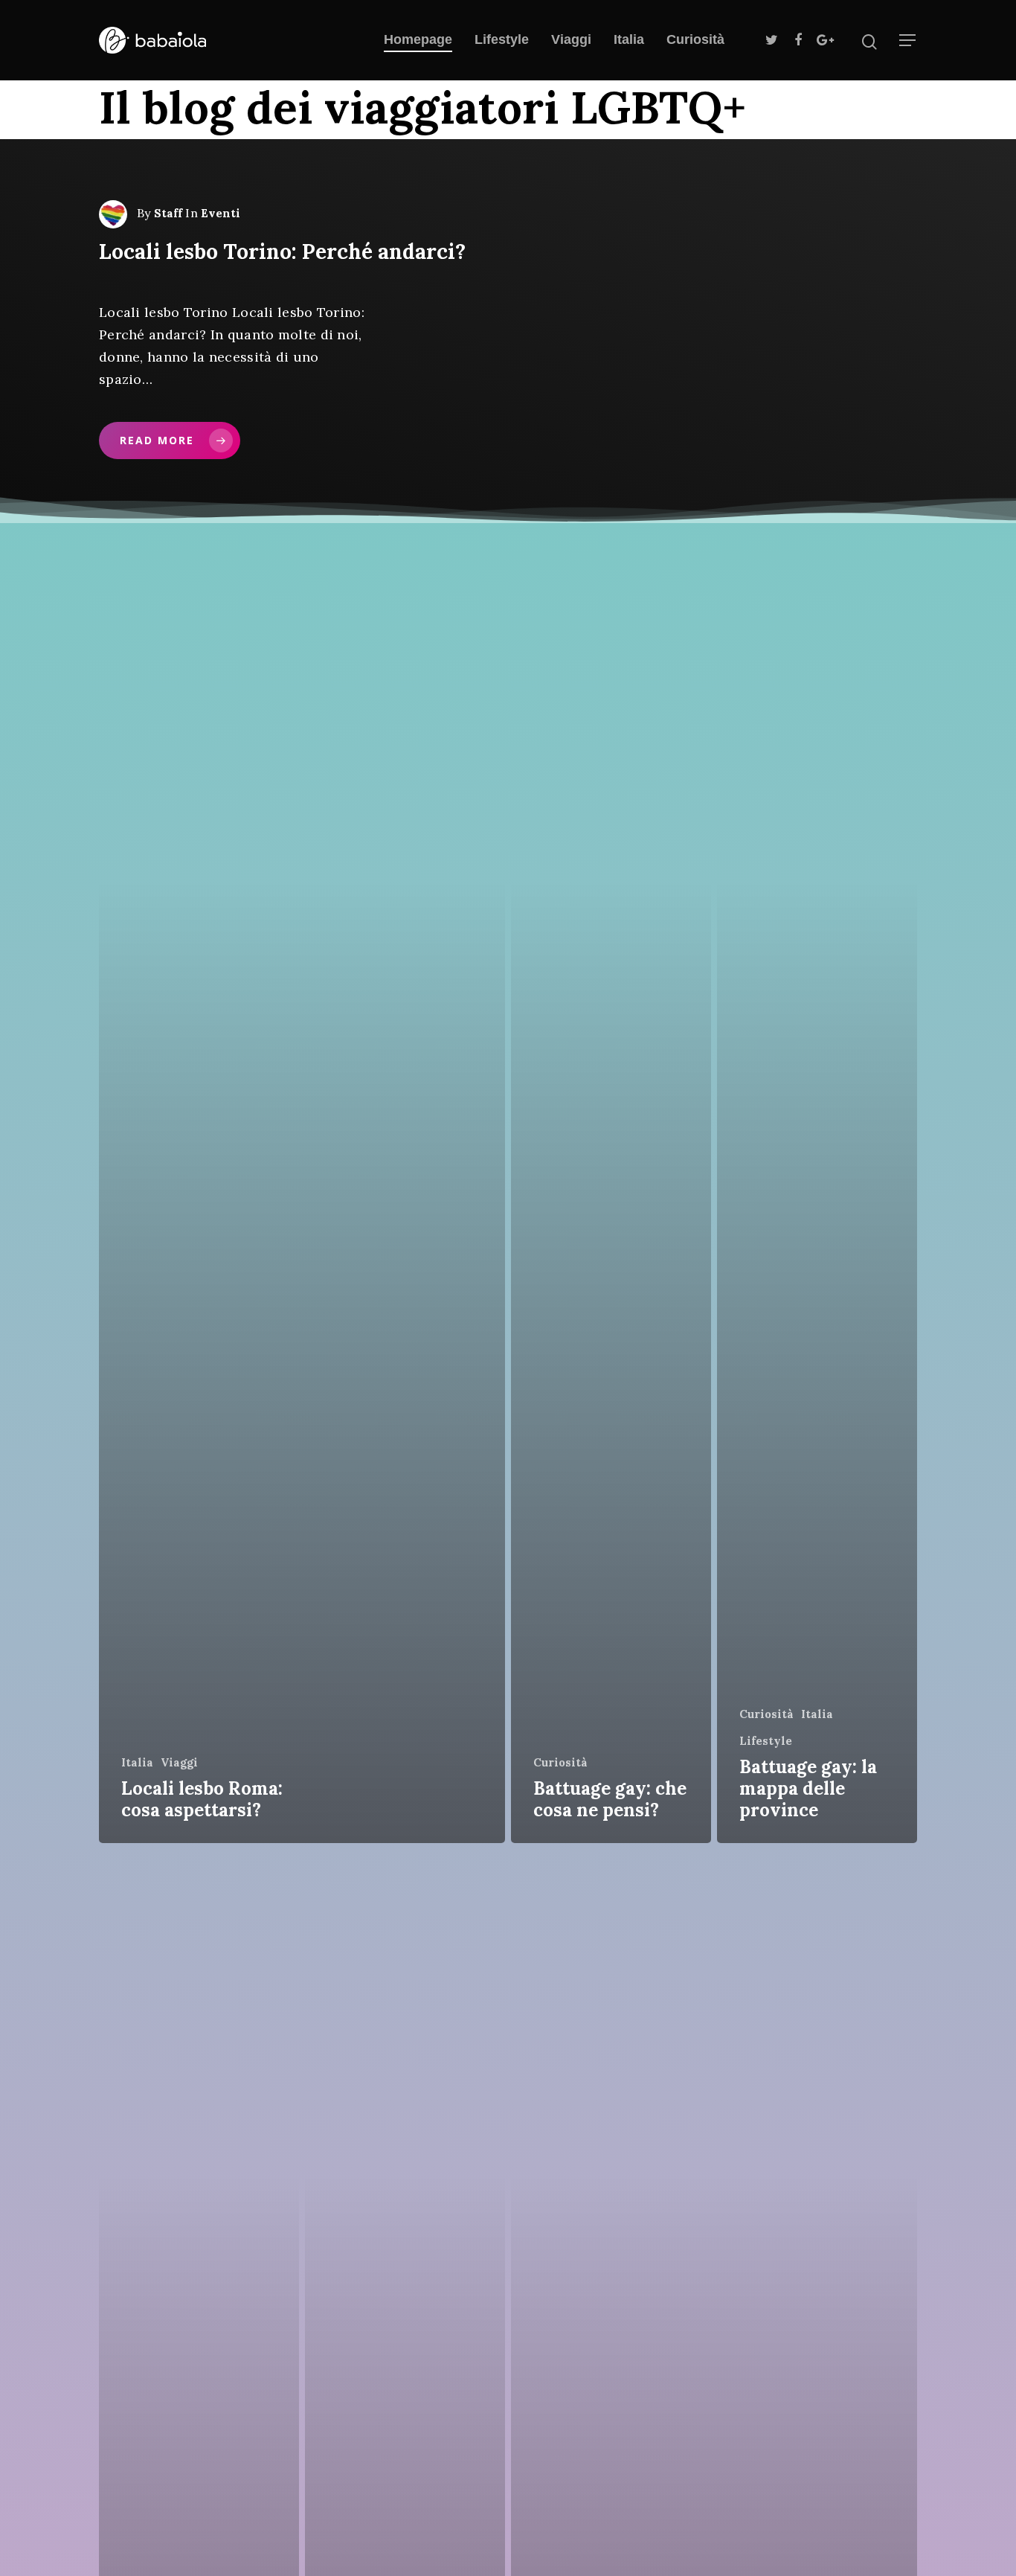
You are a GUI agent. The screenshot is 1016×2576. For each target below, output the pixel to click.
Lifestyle (502, 39)
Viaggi (571, 39)
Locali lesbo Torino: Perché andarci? (282, 251)
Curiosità (695, 39)
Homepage (418, 39)
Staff (168, 213)
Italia (629, 39)
